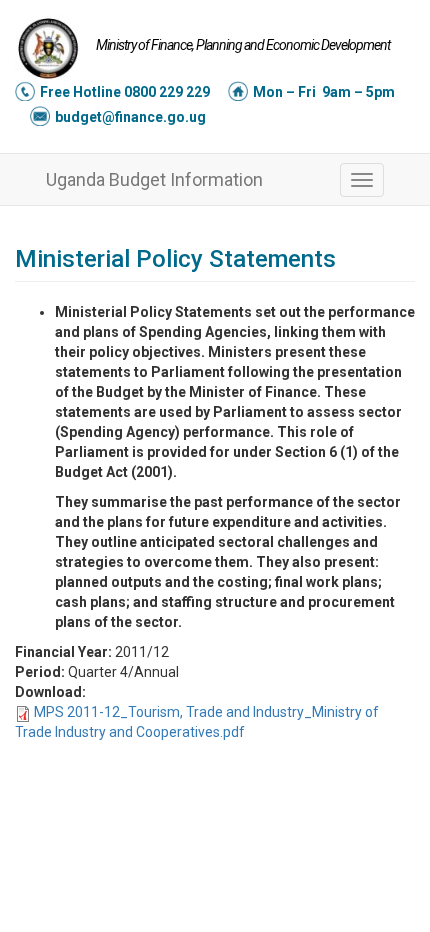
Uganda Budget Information (154, 179)
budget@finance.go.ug (130, 117)
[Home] (48, 48)
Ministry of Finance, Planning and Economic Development (243, 45)
